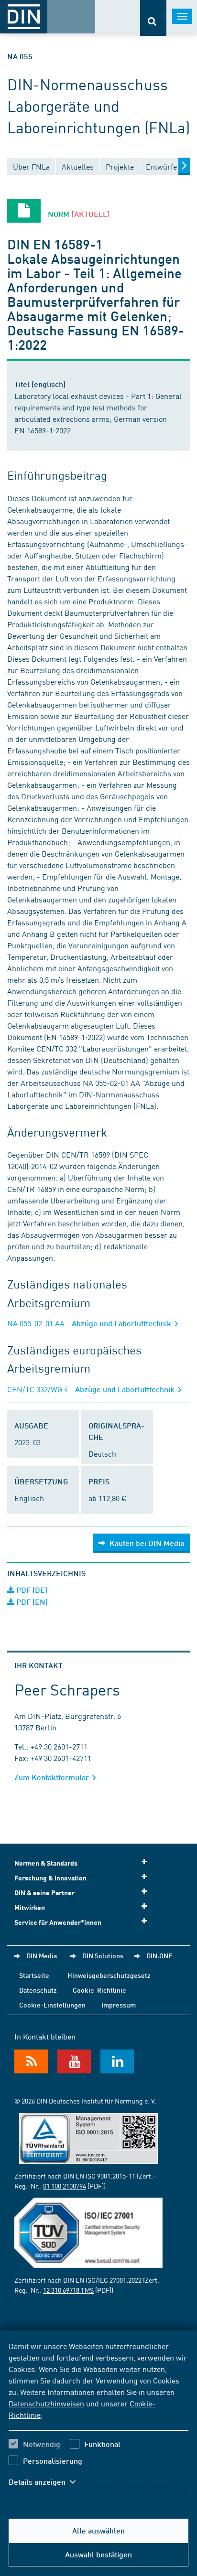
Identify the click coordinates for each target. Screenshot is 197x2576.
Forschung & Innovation (50, 1878)
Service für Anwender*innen (58, 1922)
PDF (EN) (31, 1602)
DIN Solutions (103, 1955)
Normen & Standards (46, 1863)
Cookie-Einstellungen (52, 2005)
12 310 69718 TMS (68, 2290)
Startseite (34, 1975)
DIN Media (42, 1955)
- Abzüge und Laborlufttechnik (90, 1323)
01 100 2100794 (65, 2186)
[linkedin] (117, 2061)
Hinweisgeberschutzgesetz (109, 1975)
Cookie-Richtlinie (99, 1990)
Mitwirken (30, 1907)
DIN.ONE (159, 1955)
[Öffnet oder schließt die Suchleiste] (153, 18)
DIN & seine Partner (44, 1893)
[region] (98, 2420)
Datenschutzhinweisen (46, 2403)
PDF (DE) (31, 1590)
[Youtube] (74, 2061)
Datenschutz (38, 1990)
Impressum (119, 2005)
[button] (47, 2482)
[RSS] (31, 2061)
